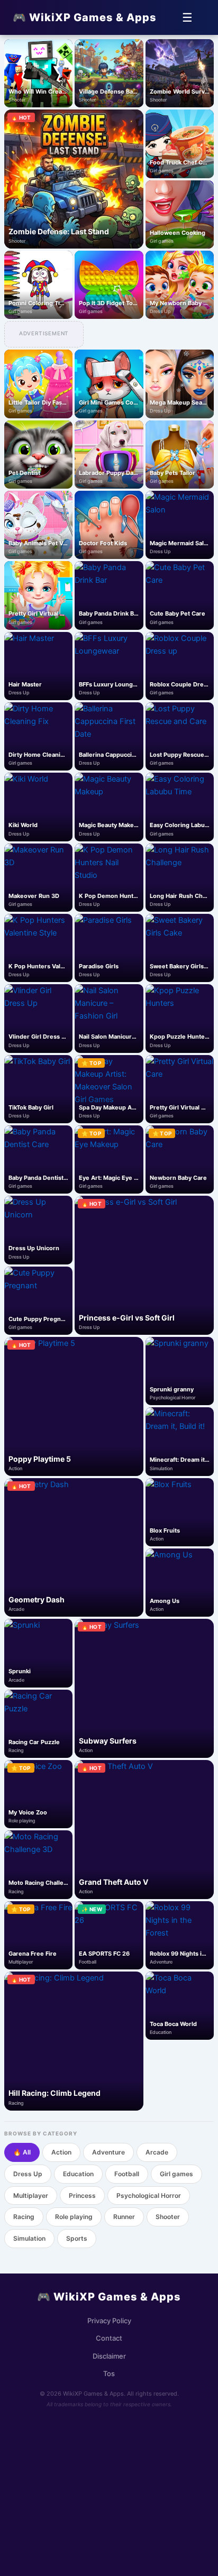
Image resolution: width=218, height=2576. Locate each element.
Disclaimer (109, 2356)
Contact (109, 2338)
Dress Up (28, 2174)
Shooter (168, 2217)
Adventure (108, 2152)
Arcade (157, 2152)
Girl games (176, 2174)
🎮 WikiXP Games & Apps (85, 17)
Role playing (74, 2217)
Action (61, 2152)
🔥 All (22, 2152)
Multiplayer (31, 2195)
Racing (24, 2217)
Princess (82, 2195)
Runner (124, 2217)
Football (127, 2174)
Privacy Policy (109, 2321)
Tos (109, 2373)
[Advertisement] (109, 2488)
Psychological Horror (149, 2195)
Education (78, 2174)
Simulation (29, 2238)
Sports (77, 2238)
